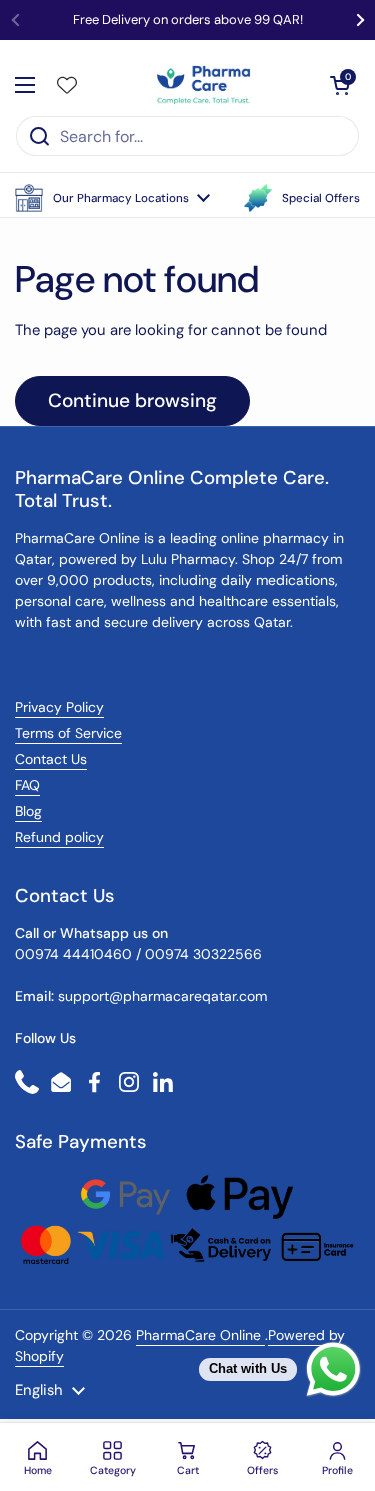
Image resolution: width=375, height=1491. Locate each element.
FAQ (27, 785)
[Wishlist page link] (67, 85)
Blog (28, 811)
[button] (112, 198)
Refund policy (59, 837)
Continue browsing (132, 400)
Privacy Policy (59, 707)
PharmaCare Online (200, 1335)
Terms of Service (68, 733)
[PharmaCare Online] (204, 85)
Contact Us (51, 759)
